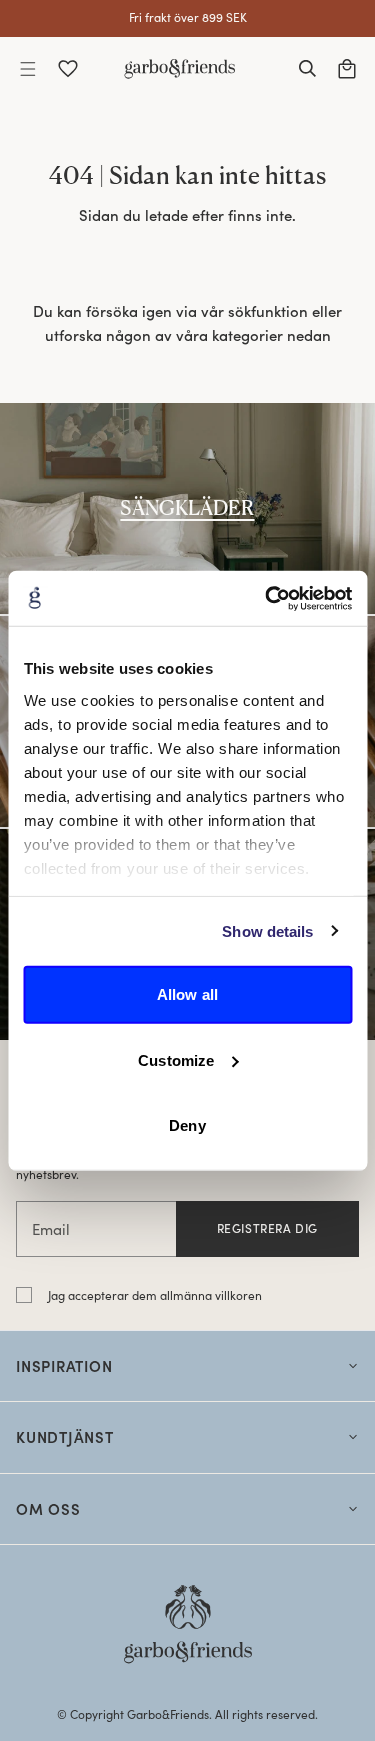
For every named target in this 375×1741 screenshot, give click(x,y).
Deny (187, 1125)
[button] (28, 69)
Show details (267, 930)
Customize (176, 1059)
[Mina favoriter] (68, 69)
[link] (187, 508)
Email (51, 1229)
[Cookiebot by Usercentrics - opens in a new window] (267, 598)
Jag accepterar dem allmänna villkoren (155, 1295)
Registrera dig (267, 1228)
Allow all (187, 994)
